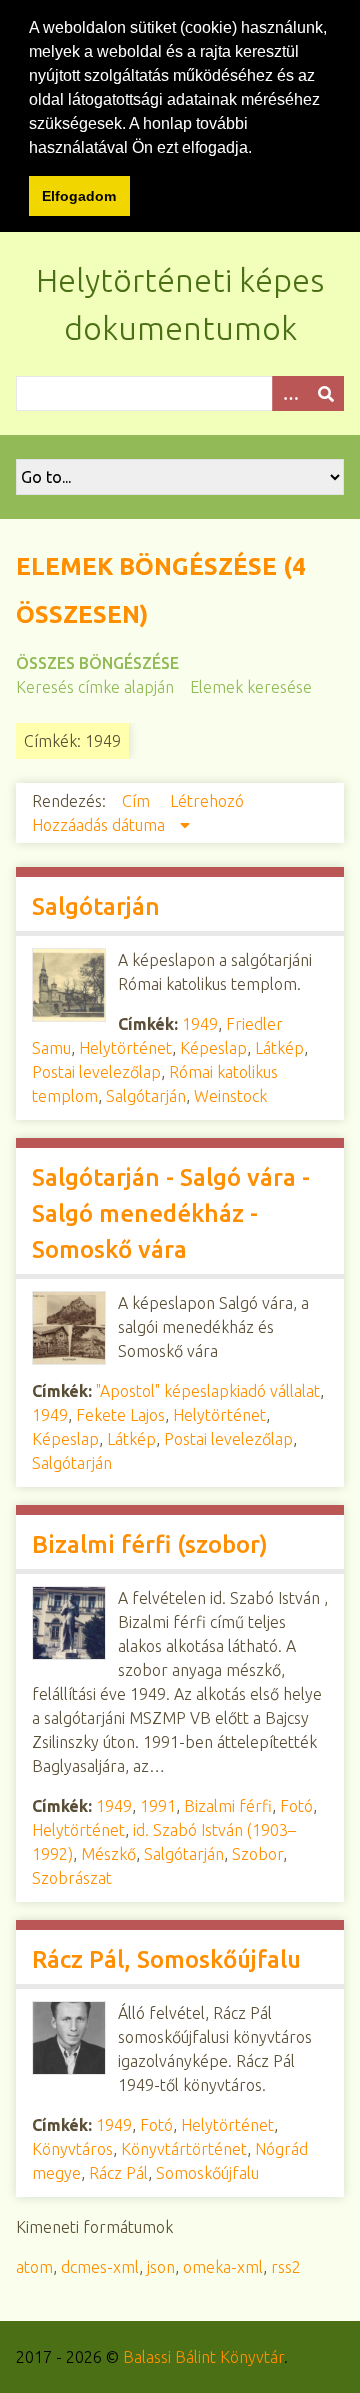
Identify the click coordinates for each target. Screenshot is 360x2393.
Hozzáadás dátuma (100, 825)
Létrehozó (207, 801)
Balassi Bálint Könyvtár (203, 2357)
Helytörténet (125, 1048)
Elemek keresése (251, 687)
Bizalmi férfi (228, 1806)
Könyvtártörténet (184, 2149)
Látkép (279, 1048)
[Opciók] (290, 393)
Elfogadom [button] (79, 196)
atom (34, 2267)
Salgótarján (96, 906)
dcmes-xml (100, 2267)
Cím (138, 801)
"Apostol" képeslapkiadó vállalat (208, 1391)
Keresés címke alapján (95, 687)
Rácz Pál (118, 2173)
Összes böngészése (97, 663)
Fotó (296, 1806)
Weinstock (230, 1096)
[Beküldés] (326, 393)
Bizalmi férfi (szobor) (150, 1544)
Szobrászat (72, 1878)
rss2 (286, 2267)
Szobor (257, 1854)
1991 (158, 1806)
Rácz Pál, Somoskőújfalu (166, 1959)
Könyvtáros (72, 2149)
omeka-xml (223, 2267)
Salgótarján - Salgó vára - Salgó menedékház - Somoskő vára (171, 1213)
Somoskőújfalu (207, 2173)
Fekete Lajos (120, 1415)
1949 (200, 1024)
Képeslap (213, 1048)
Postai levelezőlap (96, 1072)
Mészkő (108, 1854)
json (161, 2267)
